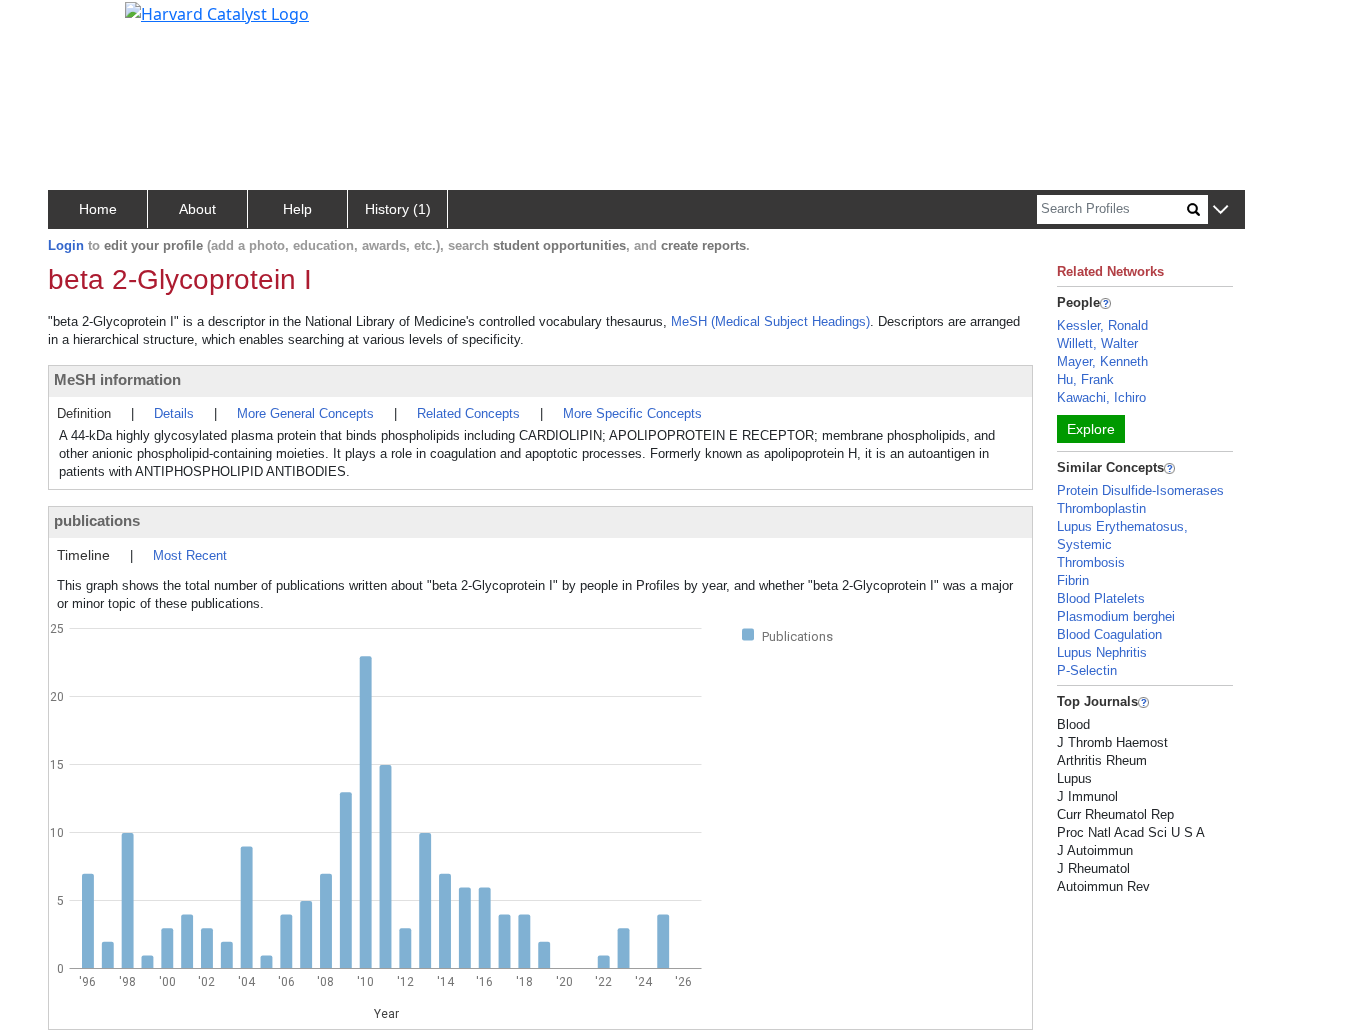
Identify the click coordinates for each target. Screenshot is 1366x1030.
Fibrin (1073, 580)
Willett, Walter (1097, 343)
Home (98, 209)
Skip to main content (83, 24)
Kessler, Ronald (1102, 325)
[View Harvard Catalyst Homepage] (217, 12)
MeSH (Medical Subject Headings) (770, 321)
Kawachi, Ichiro (1101, 397)
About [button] (197, 209)
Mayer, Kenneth (1102, 361)
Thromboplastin (1101, 508)
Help (297, 209)
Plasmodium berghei (1116, 616)
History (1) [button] (398, 209)
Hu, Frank (1085, 379)
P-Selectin (1087, 670)
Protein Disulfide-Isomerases (1140, 490)
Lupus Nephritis (1102, 652)
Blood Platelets (1101, 598)
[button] (1220, 210)
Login (66, 245)
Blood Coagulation (1109, 634)
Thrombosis (1091, 562)
